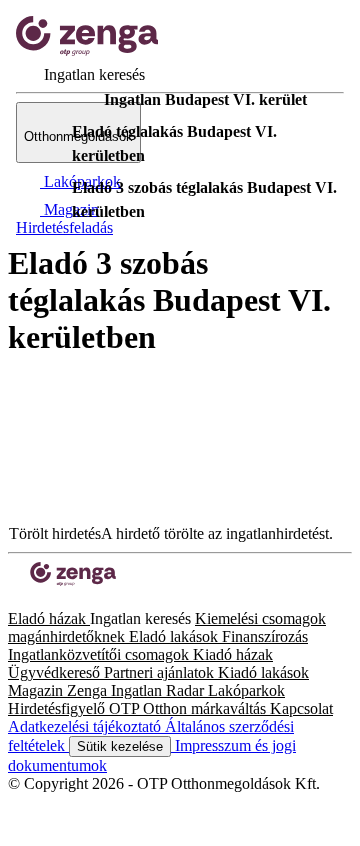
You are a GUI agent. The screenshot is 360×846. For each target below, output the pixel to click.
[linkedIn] (48, 600)
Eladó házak (49, 618)
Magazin (37, 690)
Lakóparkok (246, 690)
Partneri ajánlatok (161, 672)
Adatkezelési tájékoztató (86, 726)
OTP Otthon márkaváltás (189, 708)
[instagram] (32, 600)
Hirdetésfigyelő (58, 708)
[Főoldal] (60, 100)
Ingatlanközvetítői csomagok (100, 654)
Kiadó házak (233, 654)
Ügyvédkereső (56, 672)
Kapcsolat (301, 708)
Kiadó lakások (263, 672)
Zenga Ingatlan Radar (137, 690)
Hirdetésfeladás (64, 227)
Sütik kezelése (120, 746)
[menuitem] (80, 74)
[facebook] (16, 600)
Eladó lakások (175, 636)
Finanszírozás (265, 636)
